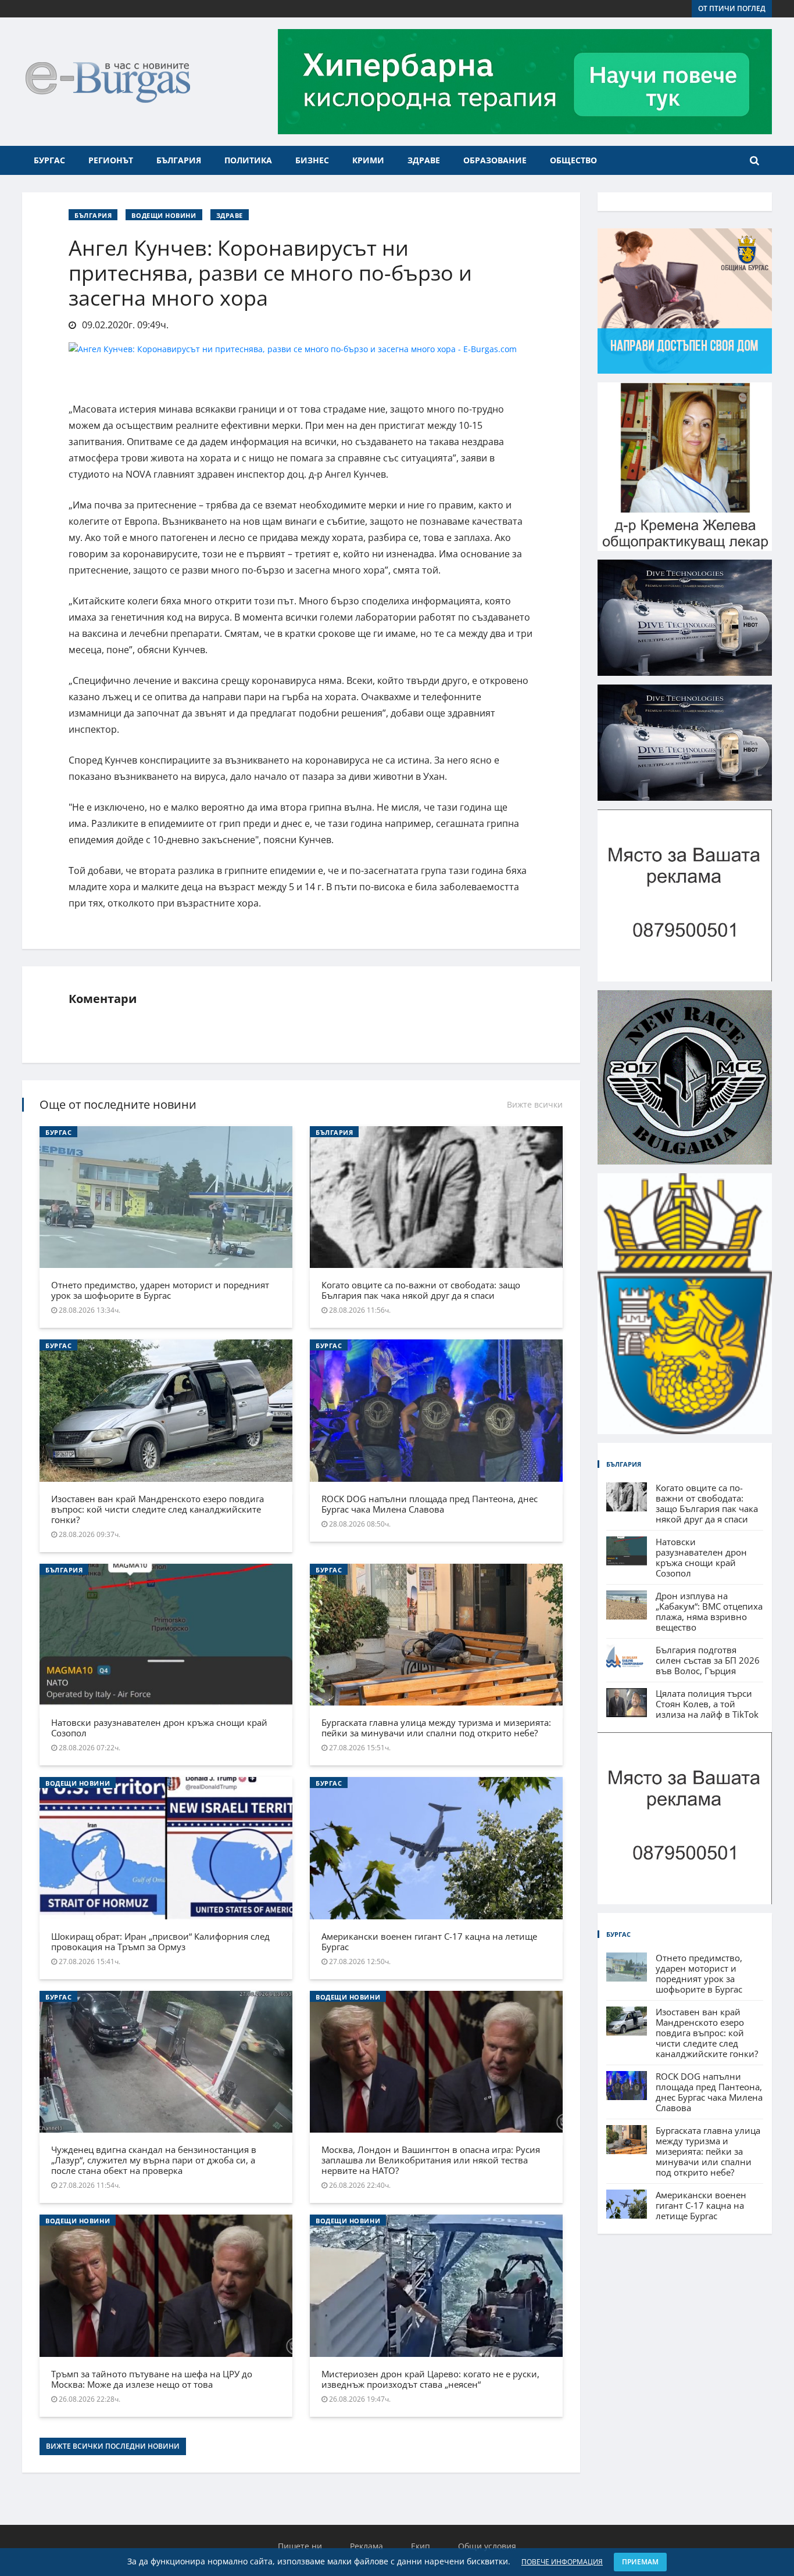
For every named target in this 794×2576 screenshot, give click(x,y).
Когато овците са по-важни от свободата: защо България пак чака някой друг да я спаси (421, 1290)
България (179, 160)
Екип (421, 2546)
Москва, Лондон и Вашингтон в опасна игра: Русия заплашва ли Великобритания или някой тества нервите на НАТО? (431, 2160)
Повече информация (562, 2562)
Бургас (49, 160)
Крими (368, 160)
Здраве (424, 160)
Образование (495, 160)
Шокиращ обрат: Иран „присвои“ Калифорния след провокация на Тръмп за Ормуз (160, 1941)
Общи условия (487, 2546)
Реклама (366, 2546)
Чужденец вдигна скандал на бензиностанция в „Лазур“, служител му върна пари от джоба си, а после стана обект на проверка (154, 2160)
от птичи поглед (732, 8)
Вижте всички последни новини (113, 2446)
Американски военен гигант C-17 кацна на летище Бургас (429, 1941)
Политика (248, 160)
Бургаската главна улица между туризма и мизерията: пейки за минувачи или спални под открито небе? (436, 1728)
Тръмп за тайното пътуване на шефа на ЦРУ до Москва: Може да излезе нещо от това (152, 2379)
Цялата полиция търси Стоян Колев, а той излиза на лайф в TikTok (707, 1704)
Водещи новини (164, 215)
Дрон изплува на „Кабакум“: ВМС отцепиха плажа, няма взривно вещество (709, 1611)
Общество (573, 160)
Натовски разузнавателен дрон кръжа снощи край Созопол (159, 1728)
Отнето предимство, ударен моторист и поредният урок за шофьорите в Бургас (160, 1290)
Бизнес (312, 160)
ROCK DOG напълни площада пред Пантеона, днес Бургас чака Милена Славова (430, 1504)
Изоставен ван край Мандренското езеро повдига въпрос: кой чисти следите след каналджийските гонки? (158, 1509)
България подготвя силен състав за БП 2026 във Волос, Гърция (708, 1660)
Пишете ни (300, 2546)
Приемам (640, 2562)
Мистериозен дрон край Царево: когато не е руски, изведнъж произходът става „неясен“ (430, 2379)
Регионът (111, 160)
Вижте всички (535, 1104)
